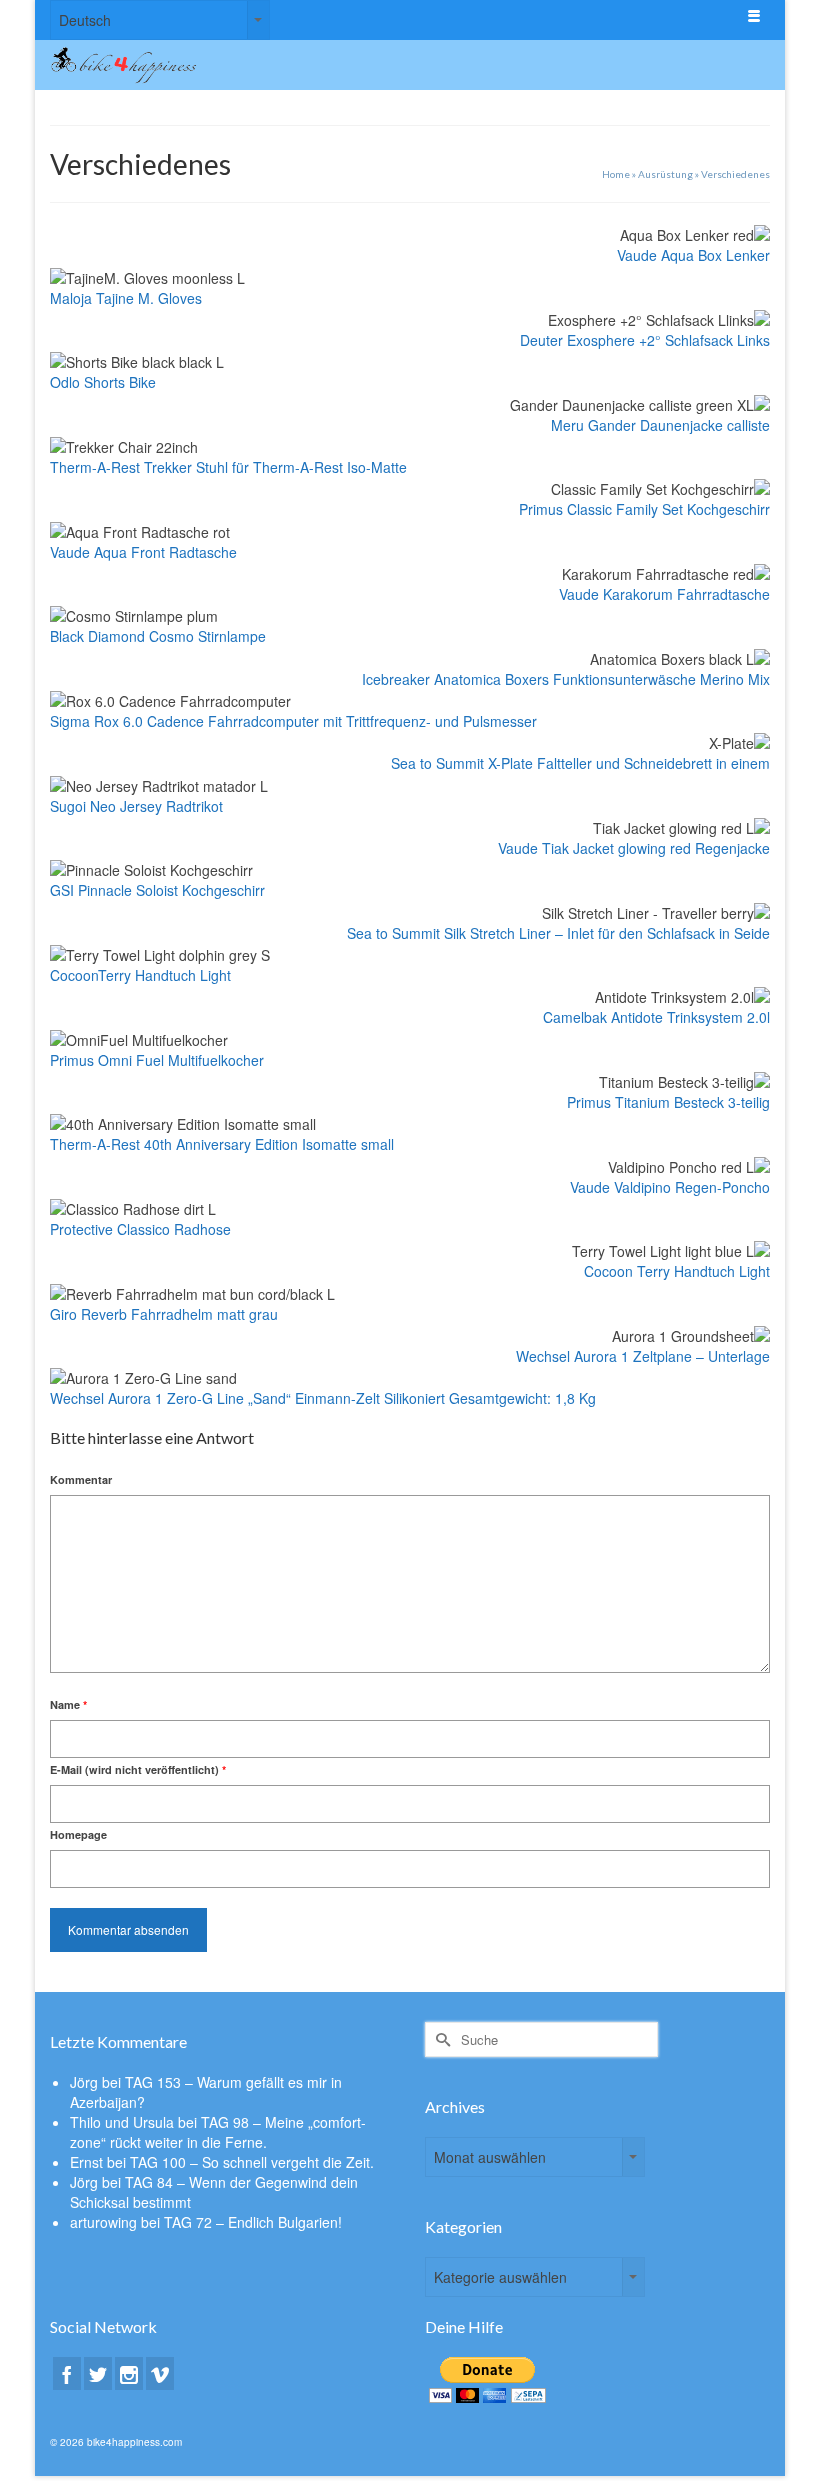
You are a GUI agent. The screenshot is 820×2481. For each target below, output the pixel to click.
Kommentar (81, 1479)
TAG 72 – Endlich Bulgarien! (253, 2222)
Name (68, 1704)
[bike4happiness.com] (316, 65)
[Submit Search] (440, 2039)
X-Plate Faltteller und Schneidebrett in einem (629, 763)
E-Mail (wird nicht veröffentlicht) (138, 1769)
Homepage (78, 1834)
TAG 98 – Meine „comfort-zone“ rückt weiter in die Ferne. (218, 2132)
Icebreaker (398, 679)
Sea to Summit (439, 763)
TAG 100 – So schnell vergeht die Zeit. (252, 2162)
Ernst (86, 2162)
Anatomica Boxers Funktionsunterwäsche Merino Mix (602, 679)
